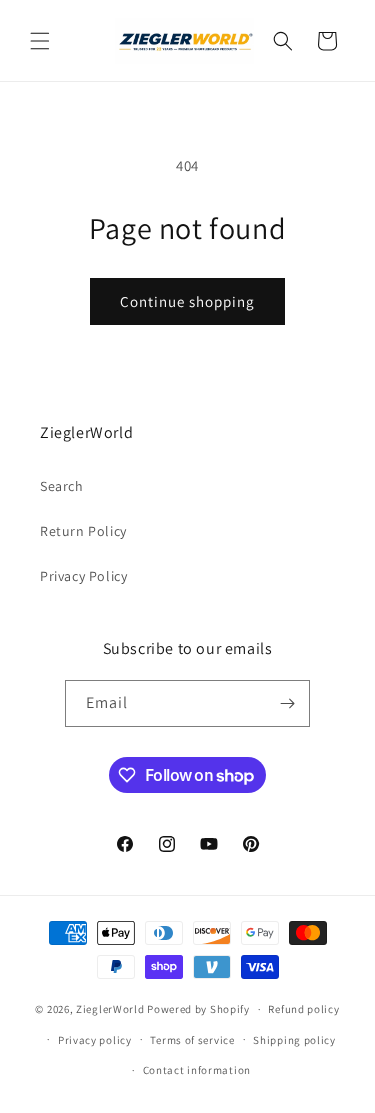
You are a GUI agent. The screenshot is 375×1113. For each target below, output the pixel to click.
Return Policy (83, 531)
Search (62, 486)
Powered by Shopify (198, 1009)
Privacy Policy (83, 576)
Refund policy (303, 1009)
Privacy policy (95, 1040)
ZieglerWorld (110, 1009)
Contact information (197, 1070)
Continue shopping (187, 301)
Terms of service (192, 1040)
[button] (40, 41)
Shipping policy (294, 1040)
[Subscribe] (287, 703)
